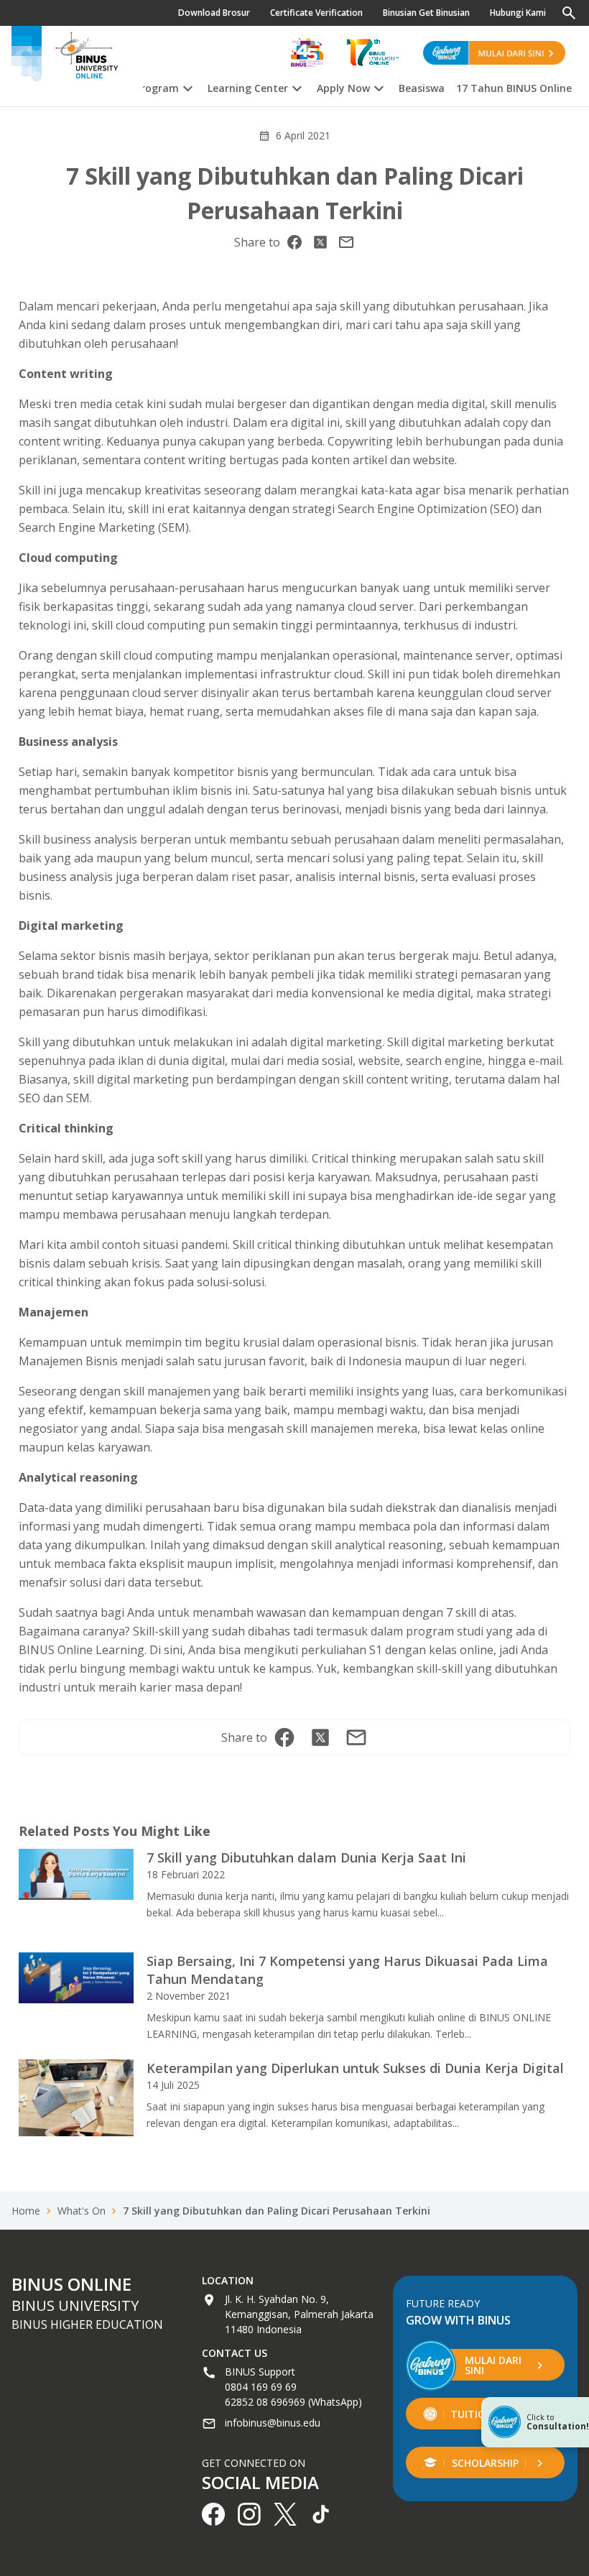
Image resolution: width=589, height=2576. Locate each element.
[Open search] (569, 13)
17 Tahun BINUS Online (514, 88)
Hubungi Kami (518, 13)
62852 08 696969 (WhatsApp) (293, 2402)
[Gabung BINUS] (494, 52)
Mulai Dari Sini (493, 2365)
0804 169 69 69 (261, 2387)
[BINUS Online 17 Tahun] (373, 52)
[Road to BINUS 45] (307, 52)
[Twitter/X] (320, 242)
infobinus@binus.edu (273, 2423)
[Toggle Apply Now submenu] (379, 86)
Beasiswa (422, 88)
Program (157, 88)
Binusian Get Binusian (426, 13)
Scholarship (485, 2463)
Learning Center (248, 88)
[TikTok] (321, 2514)
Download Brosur (214, 13)
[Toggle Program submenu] (187, 86)
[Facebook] (294, 242)
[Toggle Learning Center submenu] (297, 86)
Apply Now (343, 88)
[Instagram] (346, 242)
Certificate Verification (316, 13)
